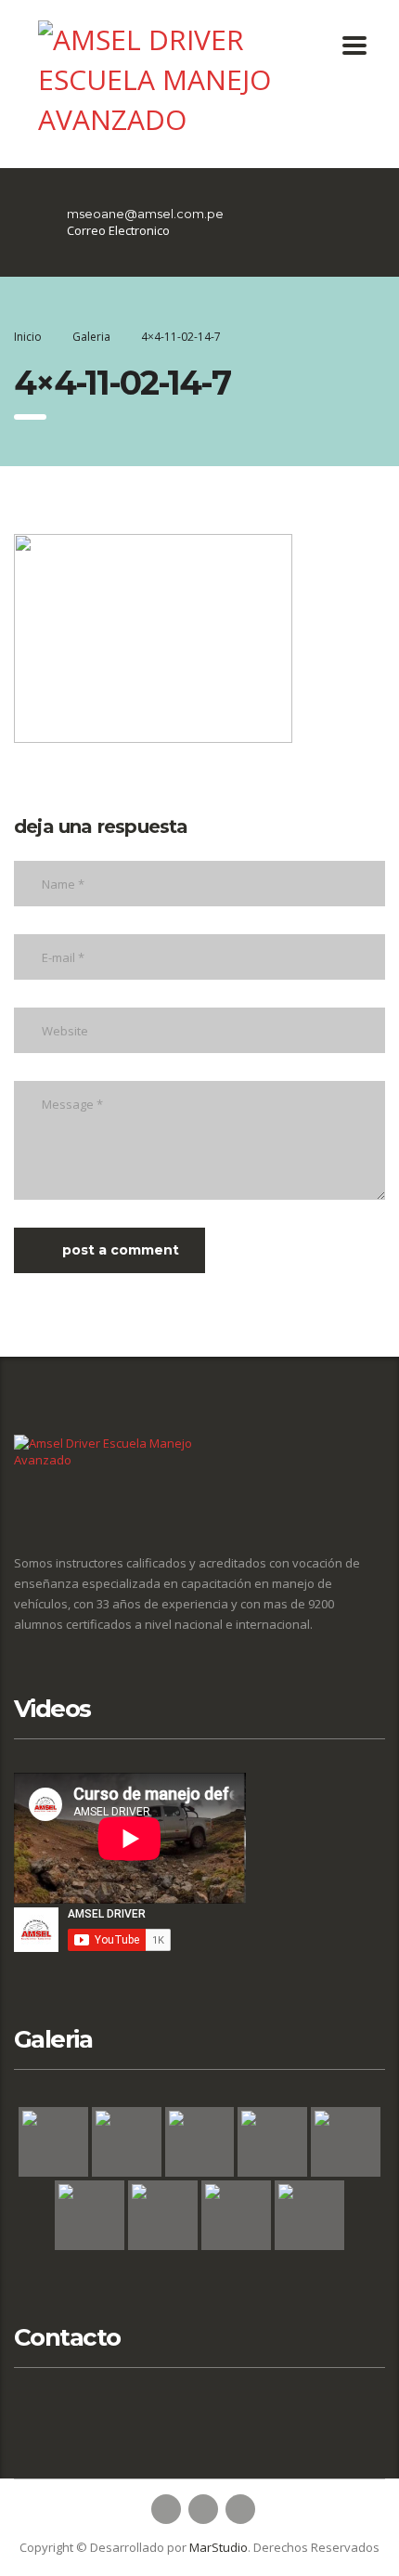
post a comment (121, 1250)
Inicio (28, 337)
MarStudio (219, 2547)
